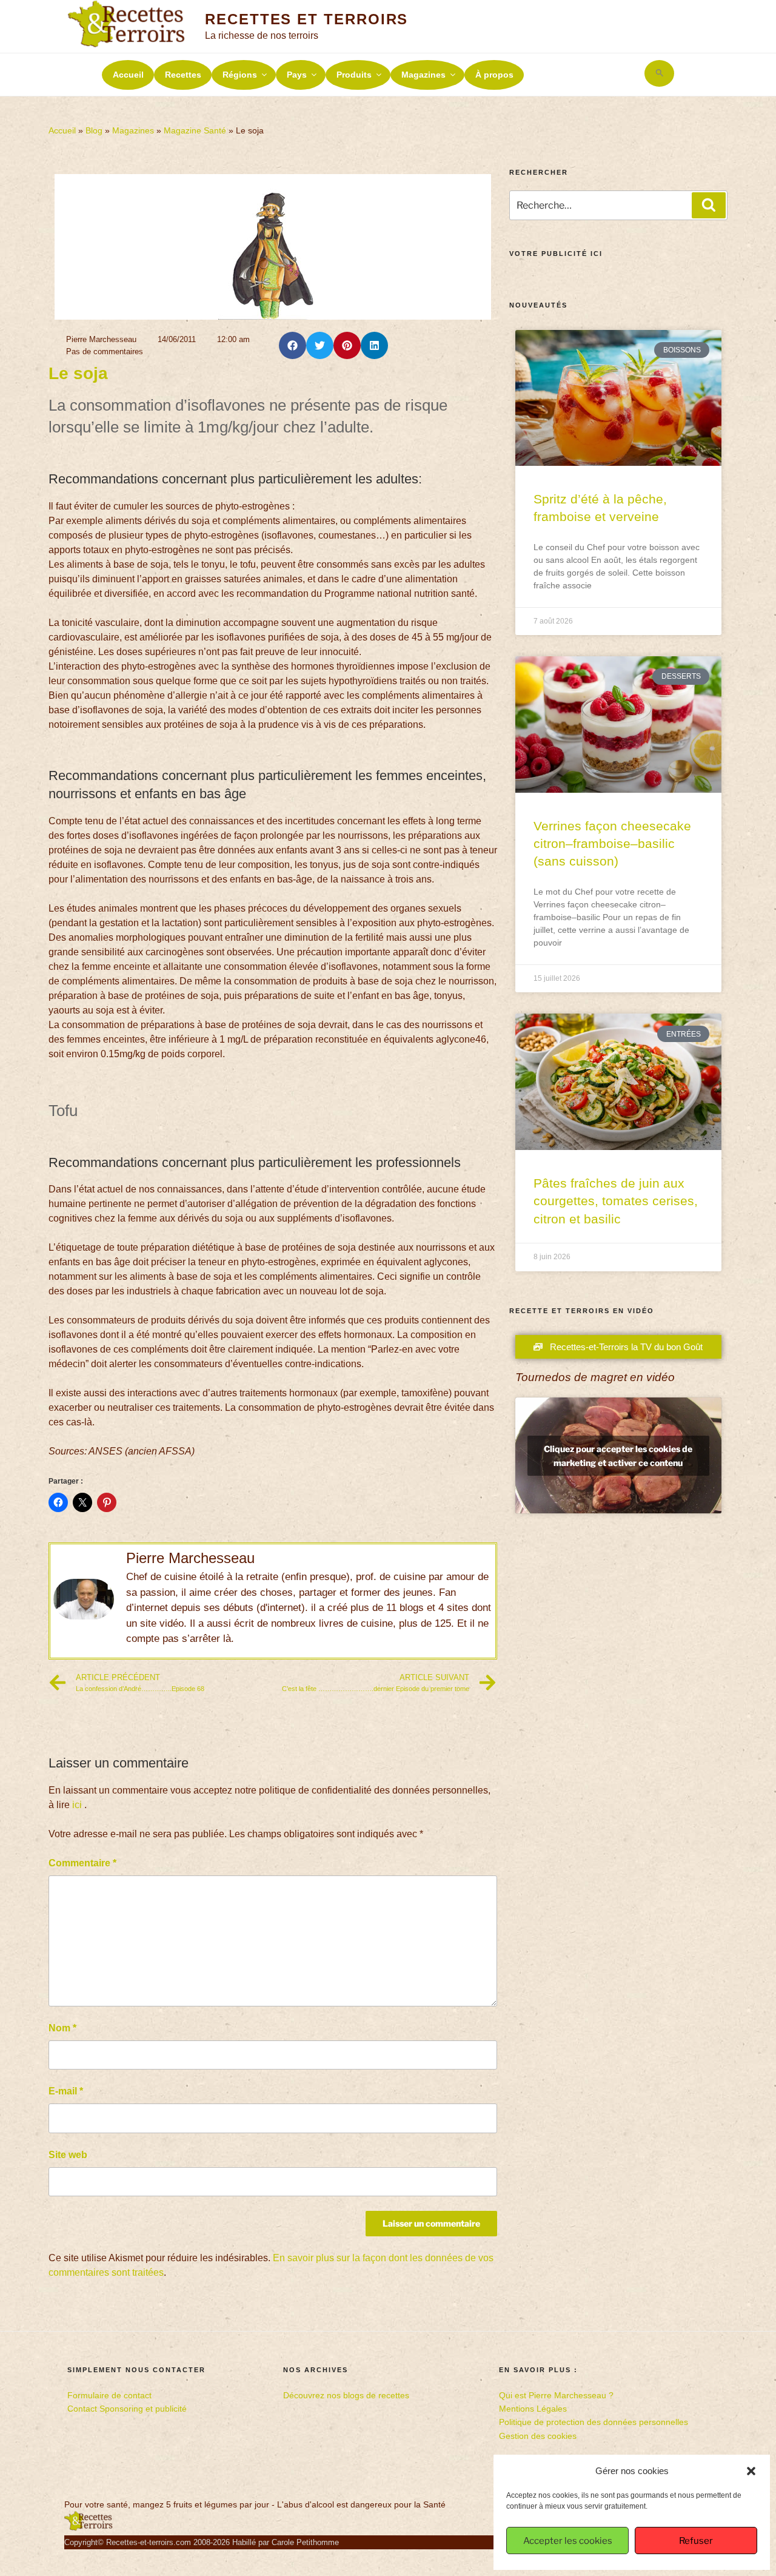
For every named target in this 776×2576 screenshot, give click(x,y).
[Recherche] (709, 205)
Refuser (696, 2541)
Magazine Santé (195, 131)
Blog (94, 131)
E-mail (66, 2091)
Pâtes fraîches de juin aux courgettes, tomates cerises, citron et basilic (616, 1201)
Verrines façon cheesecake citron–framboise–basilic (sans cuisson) (612, 844)
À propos (494, 75)
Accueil (128, 75)
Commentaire (82, 1863)
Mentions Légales (533, 2409)
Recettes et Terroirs (306, 19)
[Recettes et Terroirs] (89, 2528)
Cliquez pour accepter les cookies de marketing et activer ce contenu (618, 1456)
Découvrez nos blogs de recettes (346, 2395)
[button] (751, 2471)
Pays (297, 75)
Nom (62, 2028)
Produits (354, 75)
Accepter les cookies (568, 2541)
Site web (68, 2155)
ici (77, 1805)
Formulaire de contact (109, 2395)
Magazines (423, 75)
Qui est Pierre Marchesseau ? (556, 2395)
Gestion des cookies (538, 2436)
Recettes (183, 75)
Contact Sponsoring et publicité (127, 2409)
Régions (240, 75)
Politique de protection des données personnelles (594, 2422)
